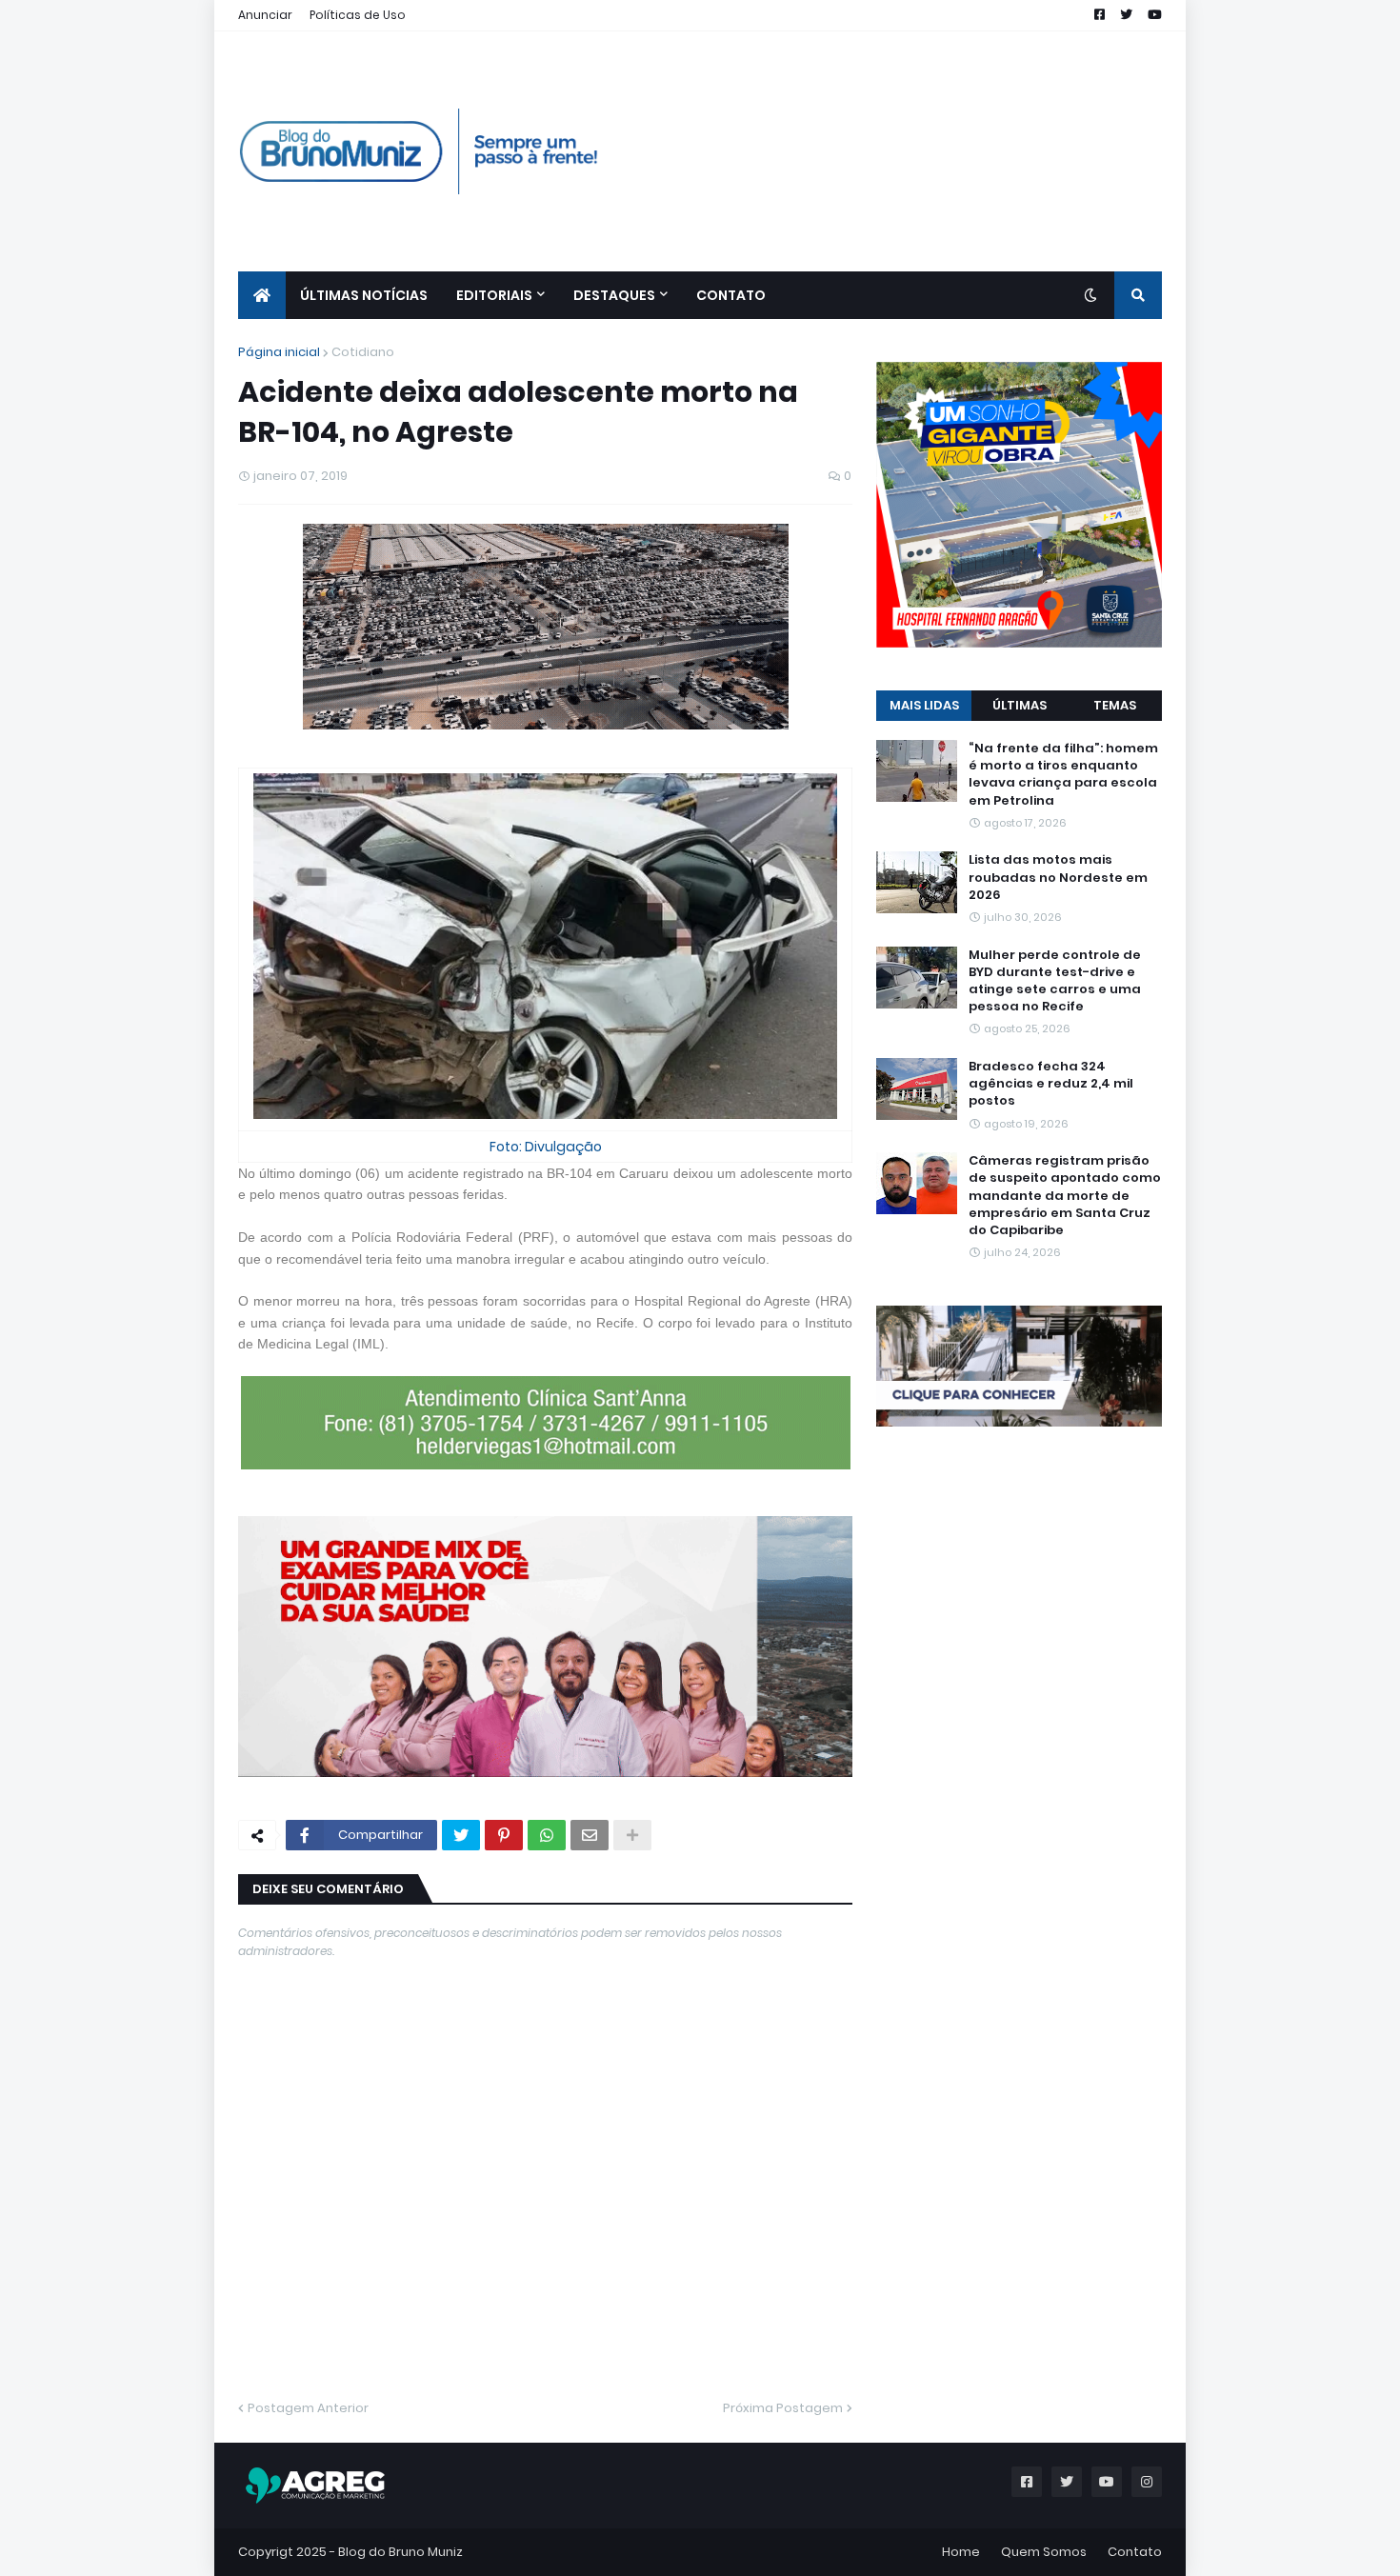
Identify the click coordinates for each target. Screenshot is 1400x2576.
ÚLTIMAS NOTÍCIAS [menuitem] (364, 295)
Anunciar (265, 15)
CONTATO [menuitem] (731, 295)
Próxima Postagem (783, 2408)
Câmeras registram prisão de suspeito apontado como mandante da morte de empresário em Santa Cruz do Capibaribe (1065, 1196)
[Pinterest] (504, 1835)
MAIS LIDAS (924, 705)
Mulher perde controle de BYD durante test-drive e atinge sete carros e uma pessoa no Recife (1055, 981)
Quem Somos (1044, 2552)
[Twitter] (461, 1835)
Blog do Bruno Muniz (400, 2552)
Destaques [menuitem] (614, 295)
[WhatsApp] (547, 1835)
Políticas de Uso (358, 15)
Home (961, 2552)
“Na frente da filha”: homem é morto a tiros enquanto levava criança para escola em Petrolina (1063, 775)
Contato (1135, 2552)
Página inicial (279, 352)
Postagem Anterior (308, 2408)
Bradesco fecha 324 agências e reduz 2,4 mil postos (1051, 1084)
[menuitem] (262, 295)
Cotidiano (363, 352)
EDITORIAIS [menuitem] (494, 295)
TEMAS (1115, 705)
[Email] (590, 1835)
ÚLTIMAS (1020, 705)
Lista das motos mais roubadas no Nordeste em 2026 (1058, 877)
